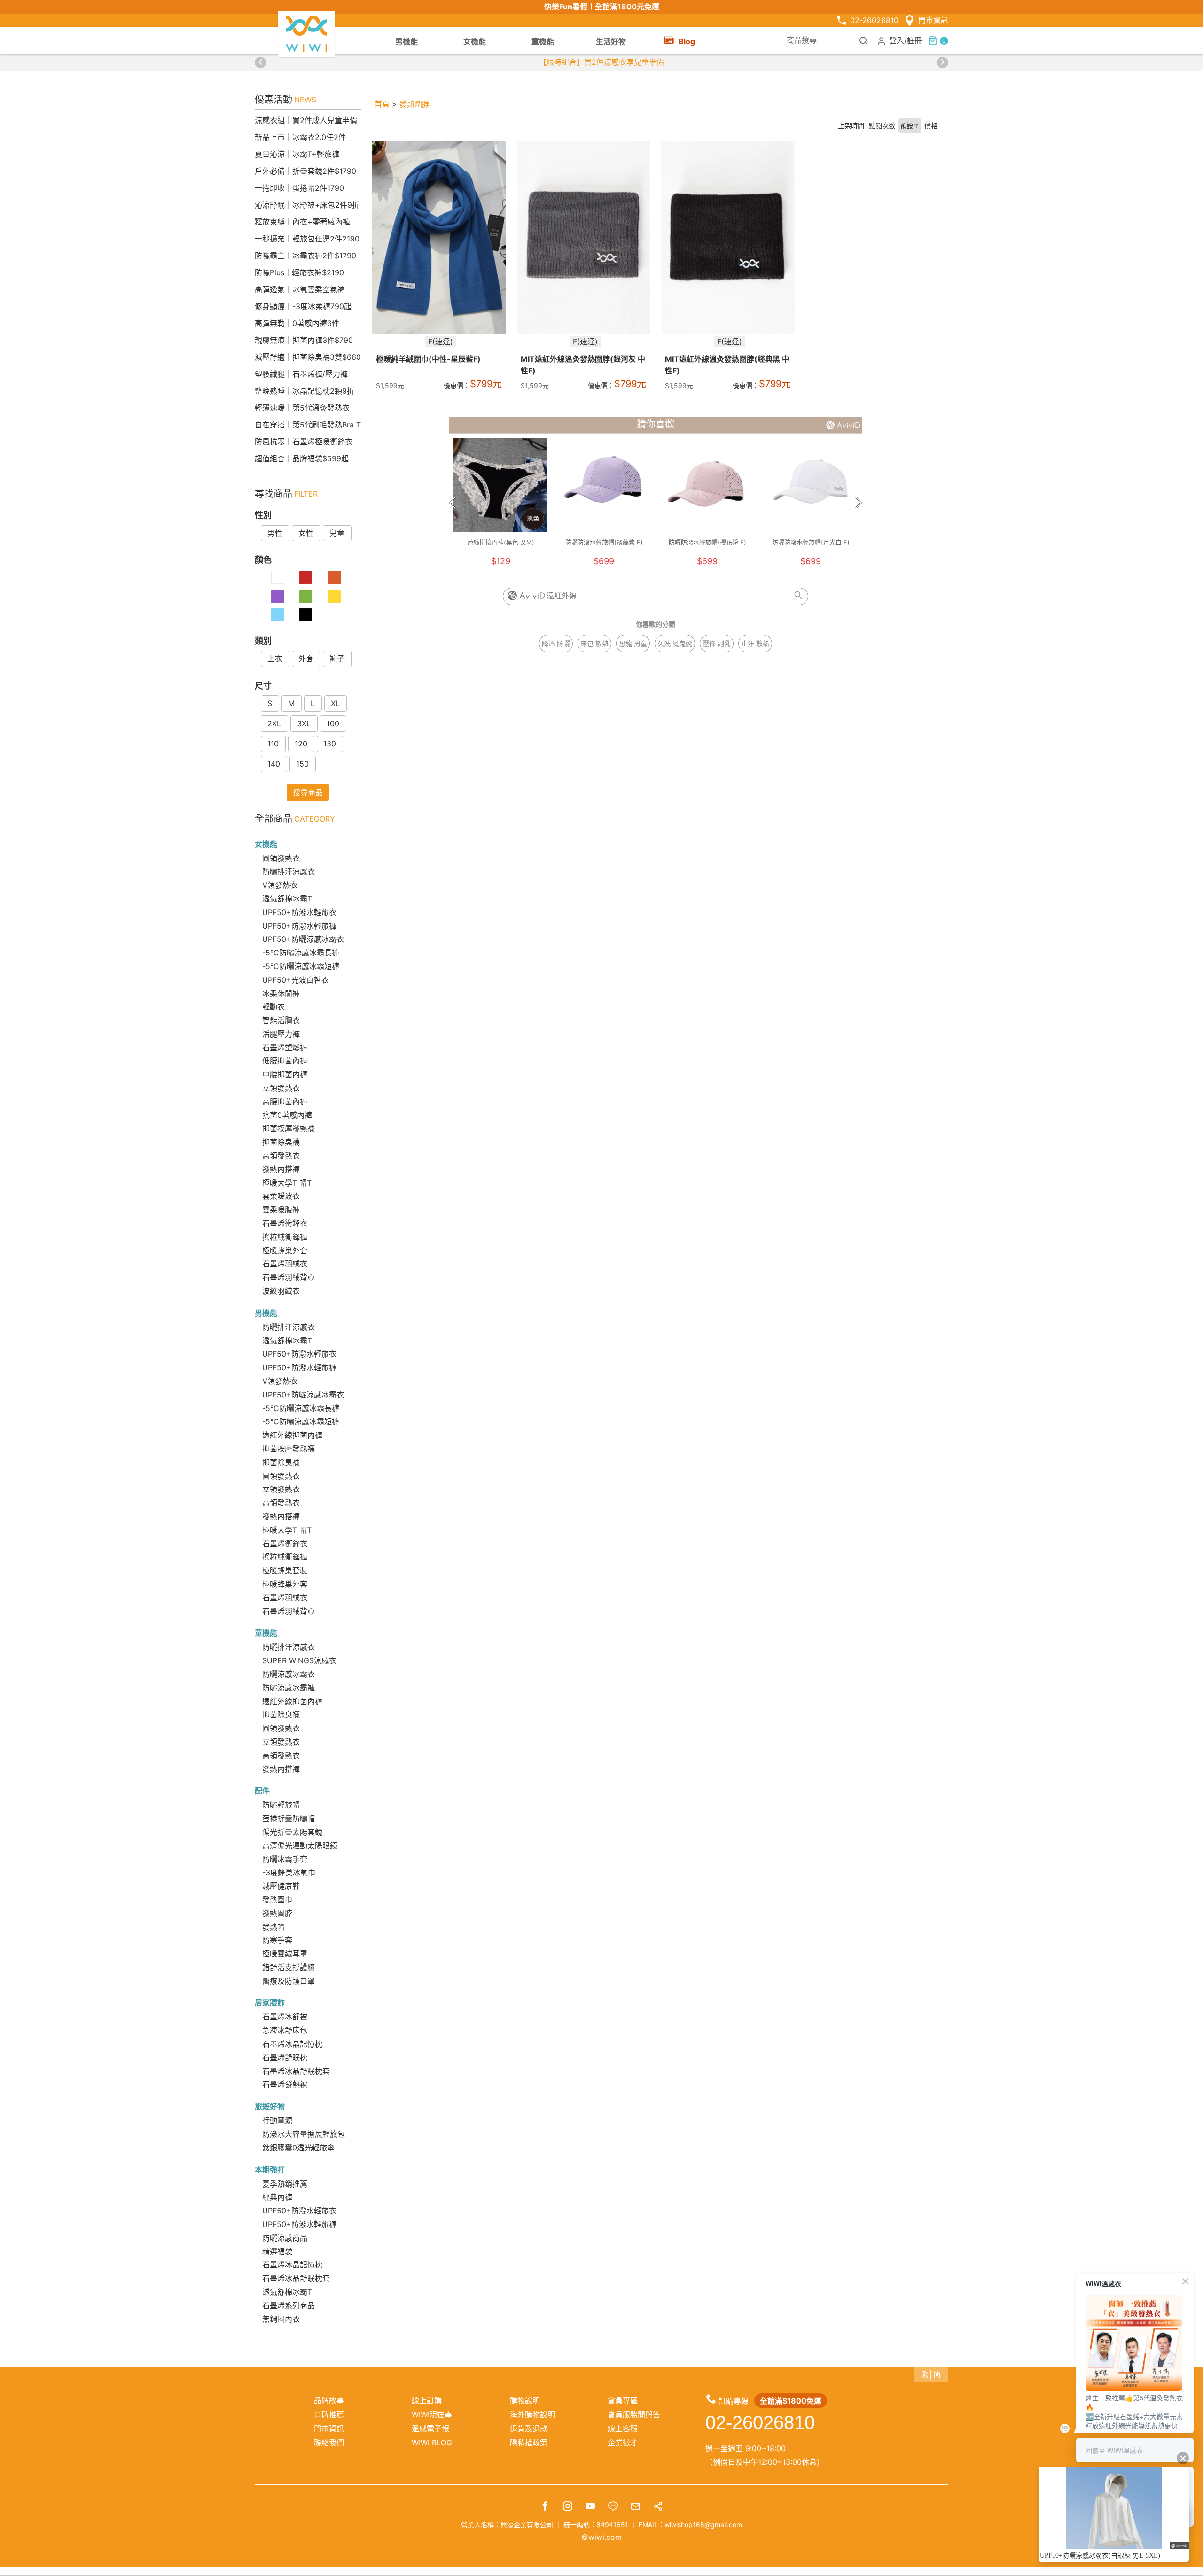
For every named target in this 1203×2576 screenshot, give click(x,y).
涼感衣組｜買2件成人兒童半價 (306, 120)
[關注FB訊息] (545, 2507)
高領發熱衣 (281, 1156)
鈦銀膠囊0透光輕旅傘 (298, 2148)
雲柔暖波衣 (281, 1196)
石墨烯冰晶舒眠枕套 (296, 2071)
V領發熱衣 (280, 885)
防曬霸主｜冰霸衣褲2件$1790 (305, 256)
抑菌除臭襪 (281, 1142)
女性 (306, 533)
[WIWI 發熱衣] (306, 33)
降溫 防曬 (556, 643)
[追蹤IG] (568, 2507)
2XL (274, 723)
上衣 (275, 659)
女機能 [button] (475, 41)
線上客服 (623, 2429)
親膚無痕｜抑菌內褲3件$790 (304, 340)
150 (302, 764)
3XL (304, 723)
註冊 (914, 40)
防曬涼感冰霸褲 (289, 1688)
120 (301, 744)
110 (273, 744)
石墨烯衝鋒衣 (285, 1223)
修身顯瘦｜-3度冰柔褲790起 (303, 306)
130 (330, 744)
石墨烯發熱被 (285, 2084)
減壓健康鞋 (281, 1886)
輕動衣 (273, 1007)
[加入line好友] (613, 2507)
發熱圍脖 (277, 1913)
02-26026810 (874, 20)
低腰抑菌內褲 (285, 1061)
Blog (687, 41)
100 (333, 723)
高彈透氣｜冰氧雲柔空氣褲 (300, 289)
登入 (897, 40)
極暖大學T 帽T (287, 1183)
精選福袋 (277, 2251)
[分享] (658, 2507)
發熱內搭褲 (281, 1169)
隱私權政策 (529, 2443)
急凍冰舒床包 (285, 2030)
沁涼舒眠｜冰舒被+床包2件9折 (307, 205)
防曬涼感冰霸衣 (289, 1674)
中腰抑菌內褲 (285, 1074)
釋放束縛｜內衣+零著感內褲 (302, 222)
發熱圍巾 (277, 1900)
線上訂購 (427, 2400)
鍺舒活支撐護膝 (289, 1967)
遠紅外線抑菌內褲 (292, 1435)
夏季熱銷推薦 (285, 2184)
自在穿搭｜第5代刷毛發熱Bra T (308, 425)
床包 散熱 (594, 643)
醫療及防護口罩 (289, 1981)
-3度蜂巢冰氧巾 (289, 1872)
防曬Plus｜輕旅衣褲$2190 (299, 272)
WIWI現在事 (432, 2414)
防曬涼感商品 (285, 2238)
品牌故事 (329, 2400)
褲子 (337, 659)
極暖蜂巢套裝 (285, 1570)
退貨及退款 (529, 2429)
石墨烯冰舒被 (285, 2017)
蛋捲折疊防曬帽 (289, 1818)
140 (274, 764)
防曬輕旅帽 (281, 1805)
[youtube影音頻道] (590, 2507)
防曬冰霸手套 (285, 1859)
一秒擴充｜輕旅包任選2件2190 (307, 239)
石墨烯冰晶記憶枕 (292, 2044)
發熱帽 (273, 1927)
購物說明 (525, 2400)
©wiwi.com (601, 2537)
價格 (931, 126)
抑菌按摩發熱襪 (289, 1128)
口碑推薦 (329, 2414)
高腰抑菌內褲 (285, 1102)
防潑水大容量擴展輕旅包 (304, 2134)
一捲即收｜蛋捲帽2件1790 (299, 188)
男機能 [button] (406, 41)
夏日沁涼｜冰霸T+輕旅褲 (297, 154)
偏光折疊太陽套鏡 (292, 1832)
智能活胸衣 (281, 1020)
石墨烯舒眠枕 (285, 2057)
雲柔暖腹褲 (281, 1210)
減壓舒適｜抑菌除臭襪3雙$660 (308, 357)
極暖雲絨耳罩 (285, 1954)
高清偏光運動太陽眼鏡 (300, 1846)
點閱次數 (882, 126)
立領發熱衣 (281, 1088)
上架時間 (851, 126)
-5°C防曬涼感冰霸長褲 (301, 953)
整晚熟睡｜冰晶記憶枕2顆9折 (305, 391)
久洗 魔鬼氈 (675, 643)
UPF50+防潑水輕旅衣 (299, 912)
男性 (275, 533)
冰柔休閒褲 (281, 993)
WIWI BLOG (432, 2443)
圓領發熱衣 (281, 858)
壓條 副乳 (717, 643)
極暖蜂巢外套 (285, 1250)
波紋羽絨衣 (281, 1291)
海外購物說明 (532, 2414)
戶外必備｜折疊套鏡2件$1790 (305, 171)
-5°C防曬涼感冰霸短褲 (301, 966)
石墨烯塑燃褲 (285, 1047)
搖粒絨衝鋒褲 (285, 1237)
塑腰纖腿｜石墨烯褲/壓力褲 (301, 374)
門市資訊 (933, 20)
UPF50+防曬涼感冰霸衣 (303, 939)
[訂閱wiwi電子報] (635, 2507)
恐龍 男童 (633, 643)
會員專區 (623, 2400)
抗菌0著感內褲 (287, 1115)
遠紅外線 (562, 596)
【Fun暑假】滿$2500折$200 (601, 62)
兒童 (337, 533)
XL (335, 703)
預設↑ (910, 126)
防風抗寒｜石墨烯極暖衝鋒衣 (304, 442)
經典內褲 (277, 2197)
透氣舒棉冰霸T (287, 899)
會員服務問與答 (634, 2414)
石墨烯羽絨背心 (289, 1277)
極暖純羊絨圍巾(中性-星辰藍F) (428, 359)
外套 (306, 659)
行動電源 (277, 2120)
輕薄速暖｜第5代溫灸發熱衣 (302, 408)
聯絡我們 (329, 2443)
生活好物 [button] (611, 41)
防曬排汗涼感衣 (289, 871)
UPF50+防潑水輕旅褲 (299, 926)
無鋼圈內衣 (281, 2319)
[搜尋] (864, 40)
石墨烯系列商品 (289, 2305)
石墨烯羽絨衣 (285, 1264)
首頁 (382, 104)
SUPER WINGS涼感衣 (299, 1660)
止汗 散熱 (755, 643)
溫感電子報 (430, 2429)
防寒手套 (277, 1940)
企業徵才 (623, 2443)
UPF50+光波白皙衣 (296, 980)
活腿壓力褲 (281, 1034)
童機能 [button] (543, 41)
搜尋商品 (308, 792)
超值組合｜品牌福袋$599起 (302, 458)
